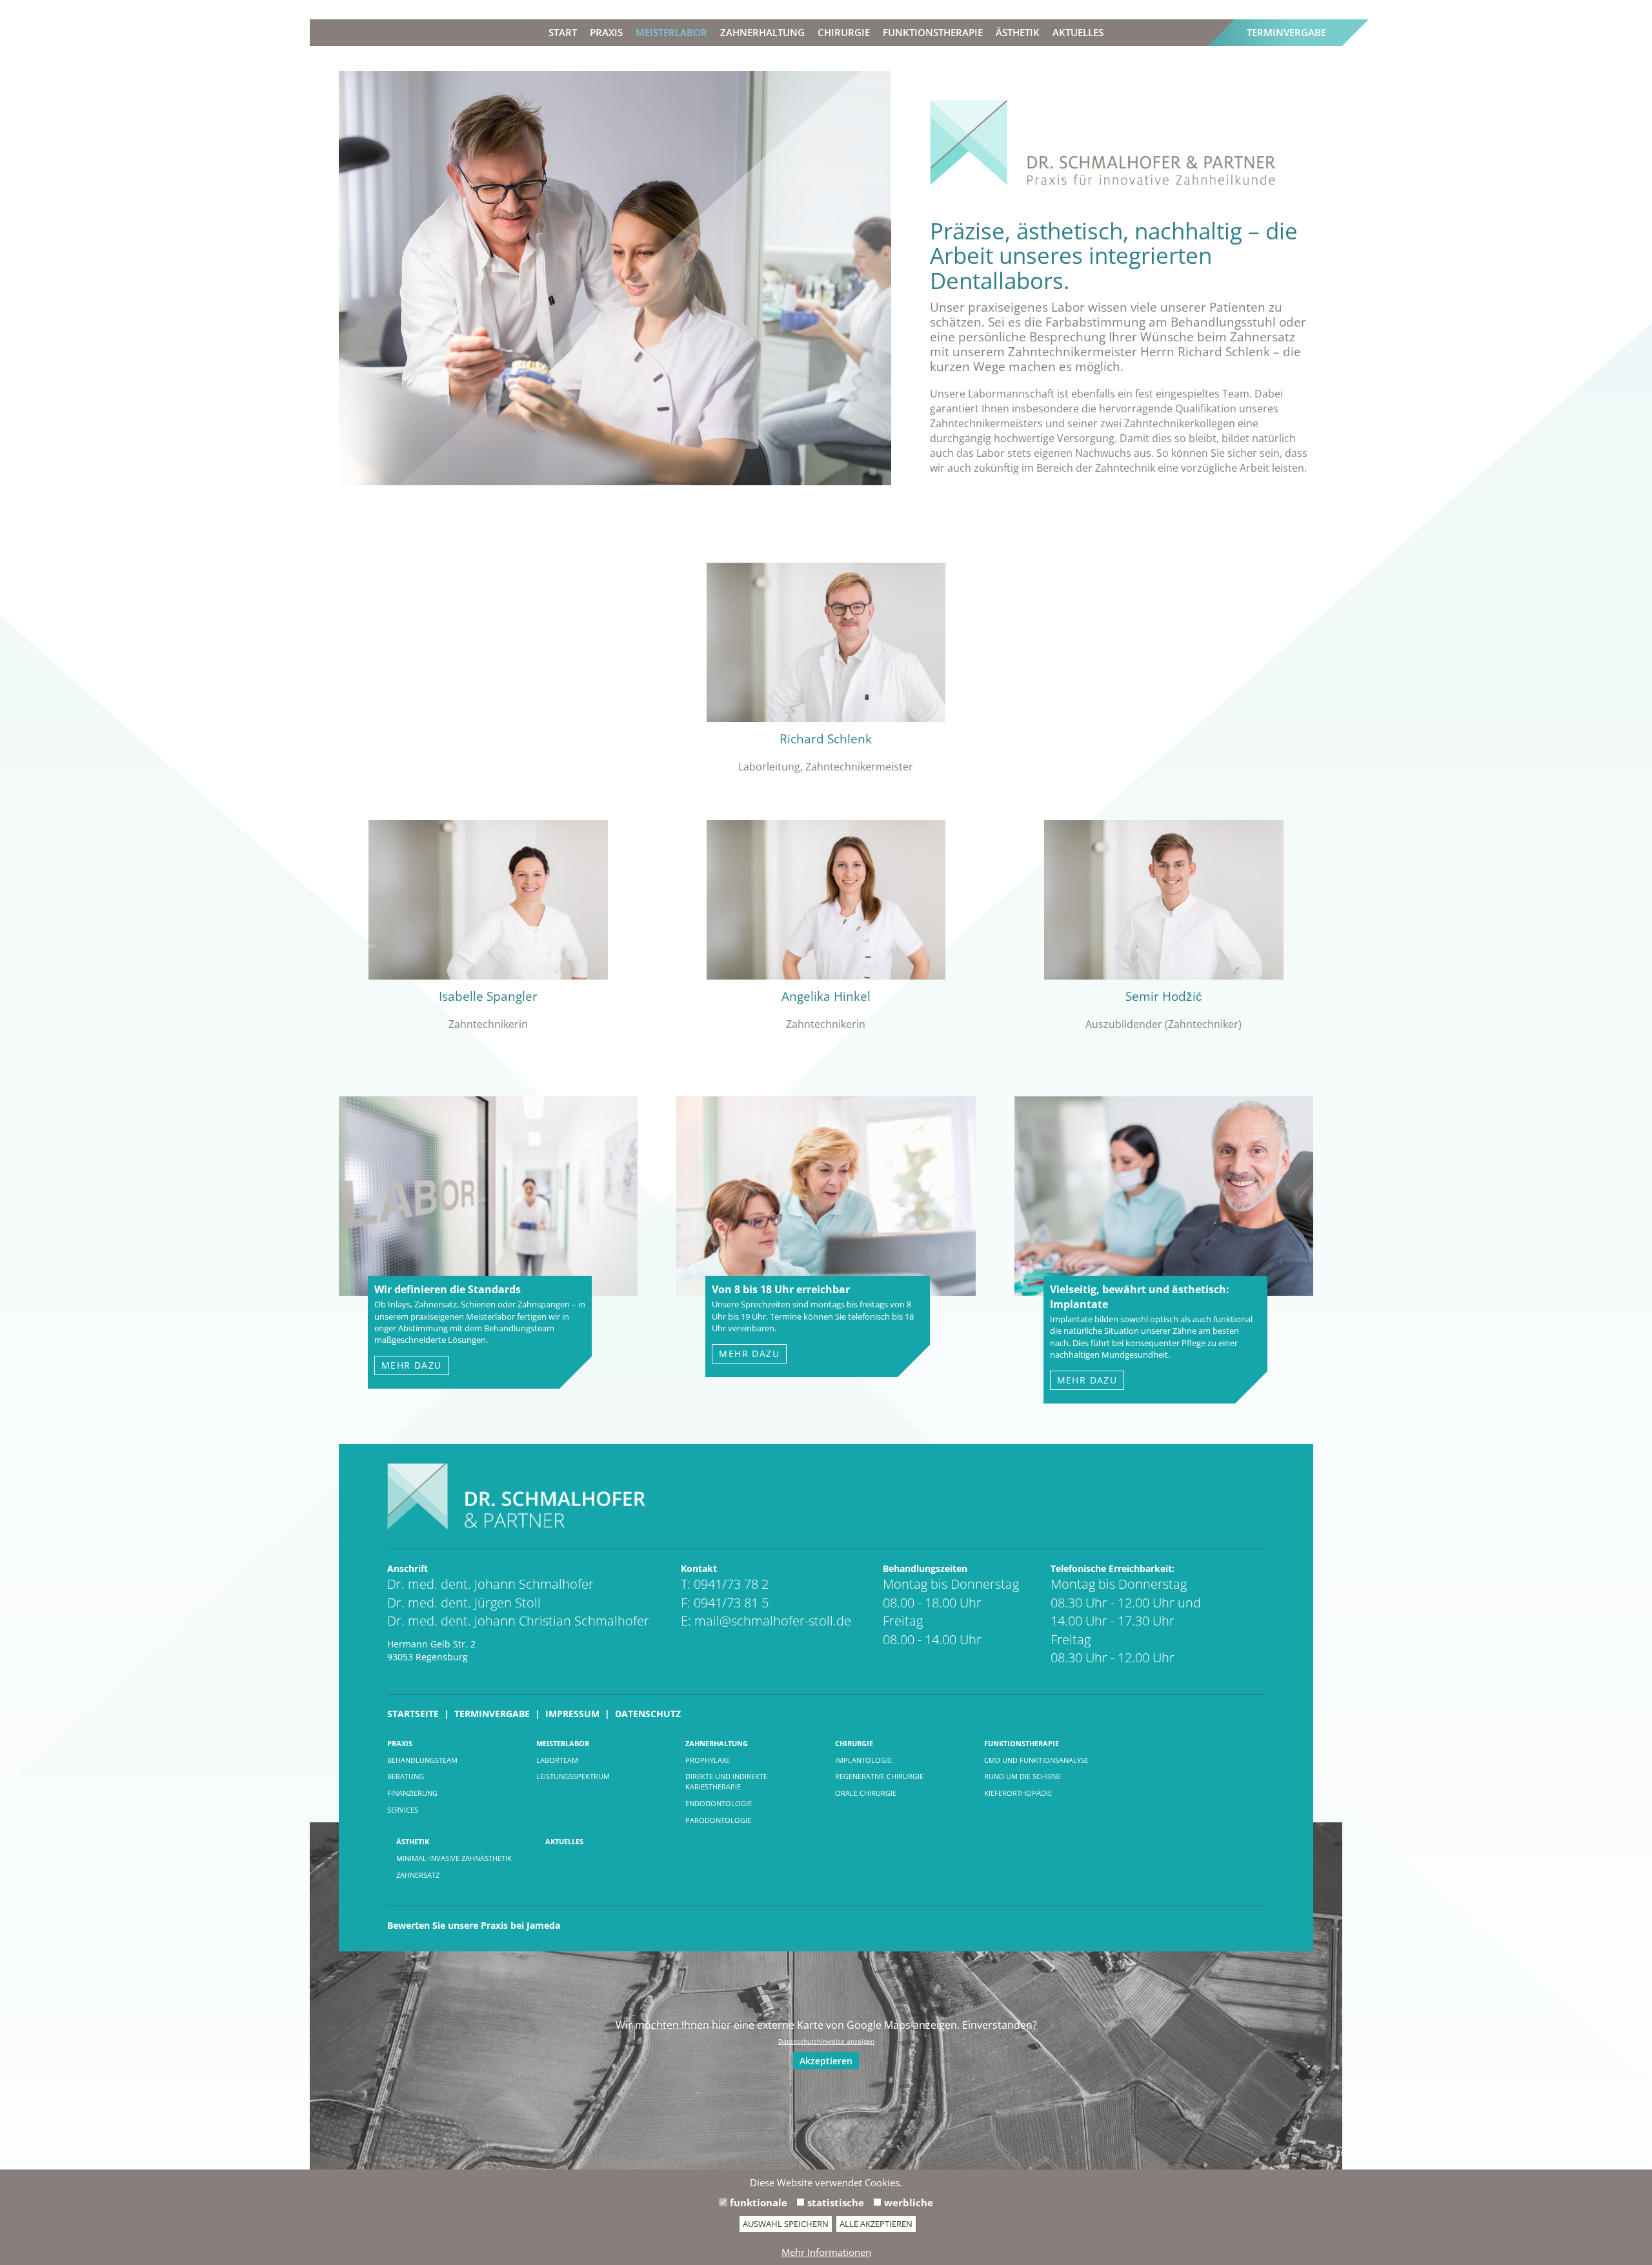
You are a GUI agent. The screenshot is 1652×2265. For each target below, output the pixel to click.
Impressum (572, 1714)
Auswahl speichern (786, 2224)
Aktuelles (1078, 32)
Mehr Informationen (826, 2252)
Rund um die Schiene (1022, 1776)
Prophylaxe (708, 1760)
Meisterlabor (671, 32)
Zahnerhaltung (762, 32)
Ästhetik (1018, 32)
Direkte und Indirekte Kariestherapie (726, 1781)
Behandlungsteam (422, 1760)
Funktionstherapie (933, 32)
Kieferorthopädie (1018, 1793)
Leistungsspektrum (573, 1776)
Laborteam (557, 1760)
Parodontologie (718, 1820)
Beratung (406, 1776)
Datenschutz (648, 1714)
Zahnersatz (418, 1875)
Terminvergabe (1286, 32)
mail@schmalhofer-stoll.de (773, 1621)
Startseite (413, 1714)
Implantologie (863, 1760)
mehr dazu (412, 1365)
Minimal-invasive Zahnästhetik (454, 1858)
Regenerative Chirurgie (879, 1776)
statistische (834, 2202)
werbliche (907, 2202)
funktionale (757, 2202)
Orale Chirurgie (866, 1793)
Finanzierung (412, 1793)
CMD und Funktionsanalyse (1036, 1760)
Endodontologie (719, 1803)
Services (403, 1810)
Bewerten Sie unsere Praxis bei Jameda (474, 1925)
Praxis (606, 32)
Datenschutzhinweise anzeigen (826, 2041)
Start (563, 32)
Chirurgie (844, 32)
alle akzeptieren (876, 2224)
